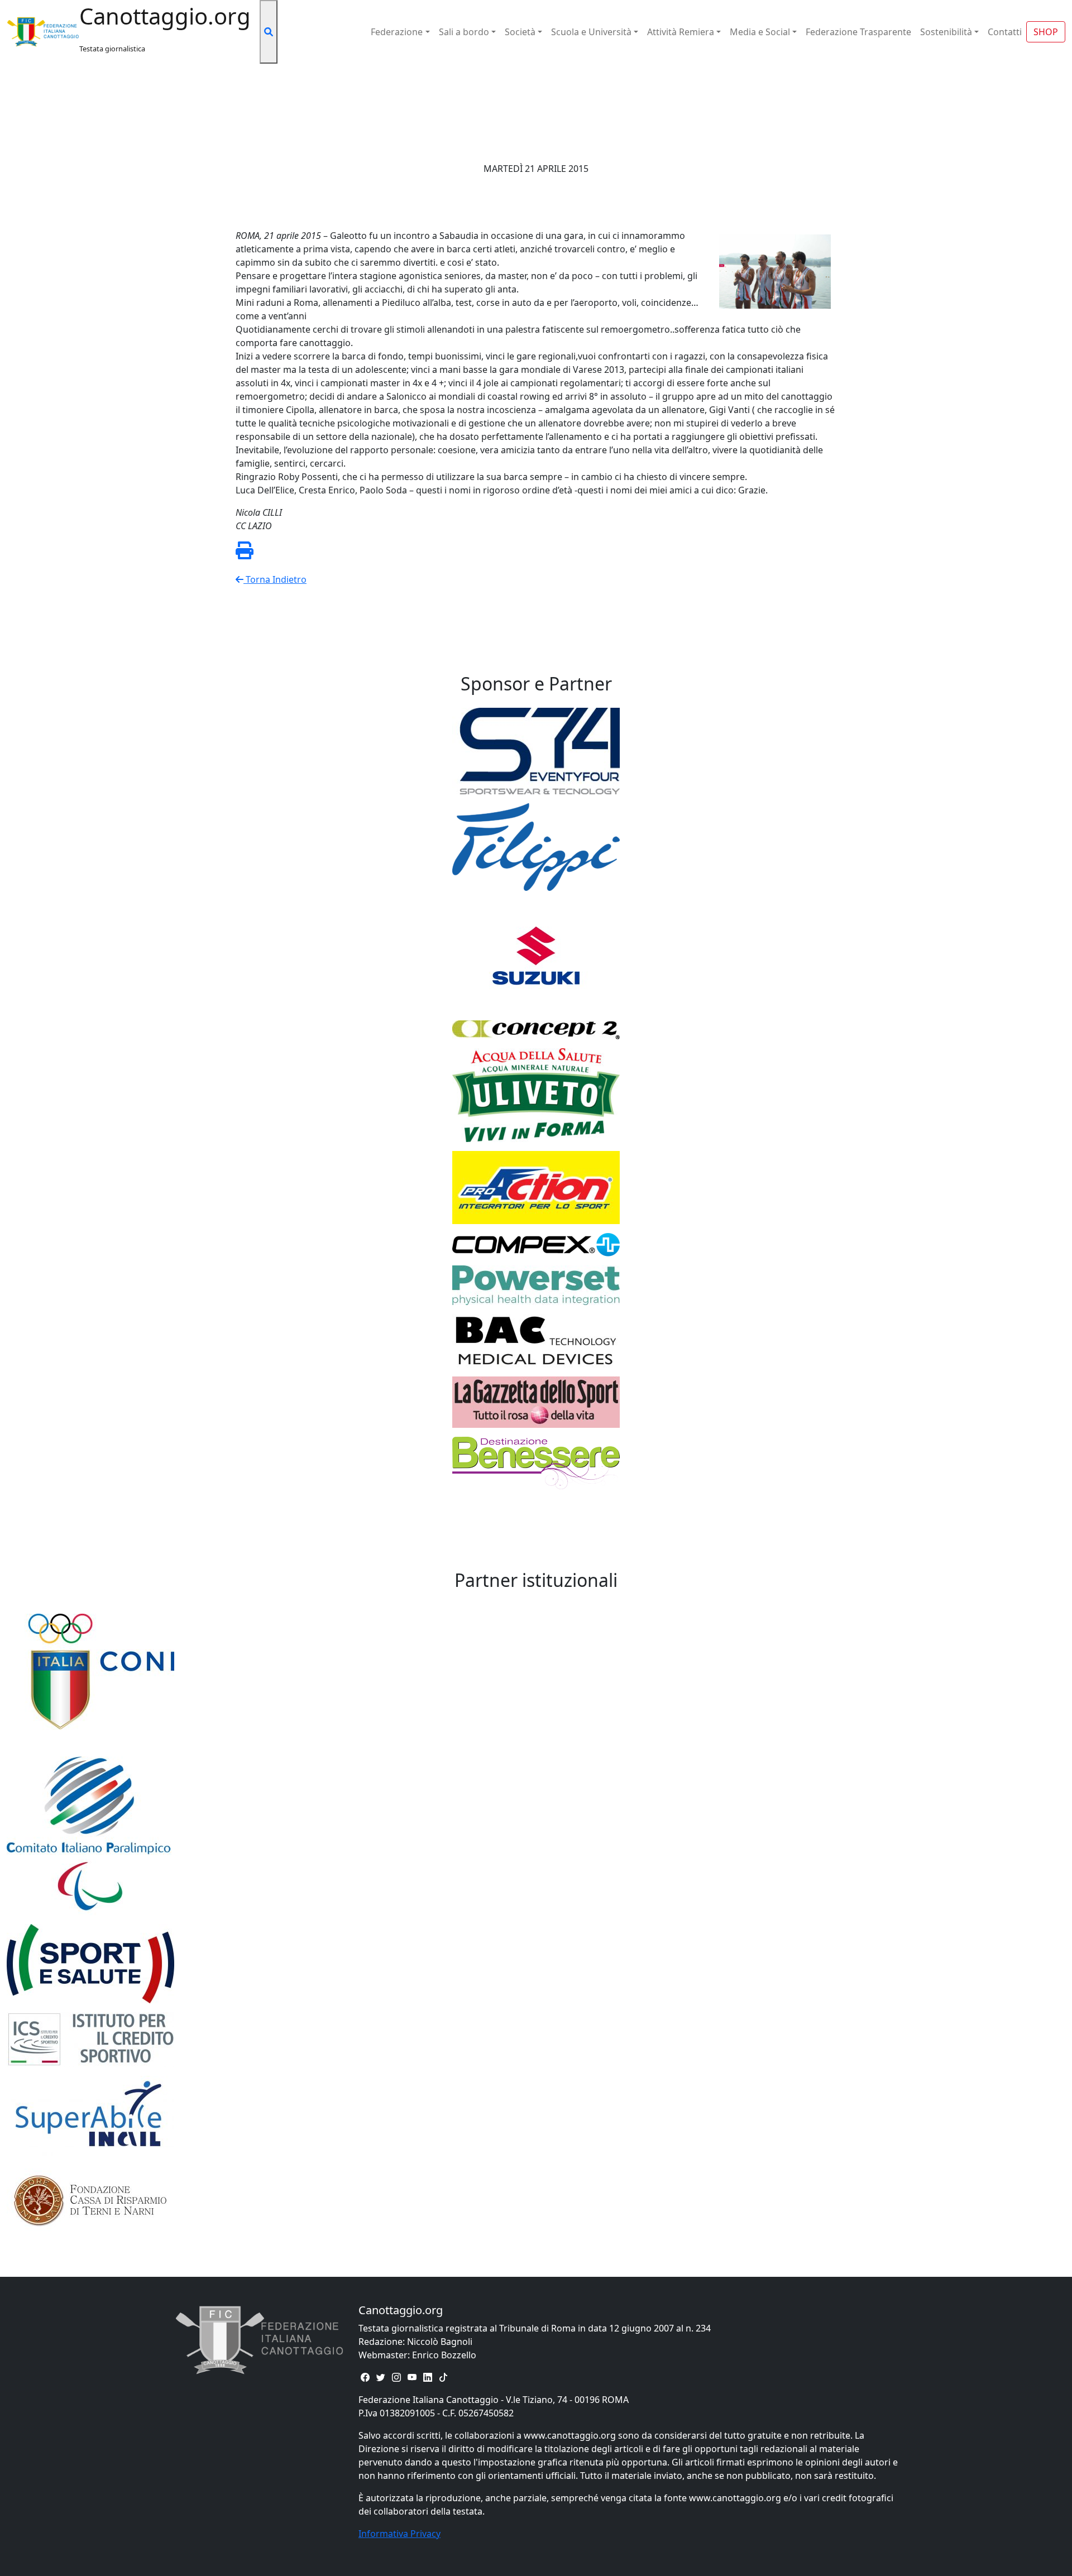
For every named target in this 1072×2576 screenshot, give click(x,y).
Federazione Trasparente (858, 32)
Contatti (1005, 32)
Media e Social (760, 32)
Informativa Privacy (399, 2534)
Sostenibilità (946, 32)
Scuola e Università (591, 32)
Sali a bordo (464, 32)
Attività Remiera (681, 32)
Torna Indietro (275, 579)
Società (520, 32)
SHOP (1046, 32)
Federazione (397, 32)
